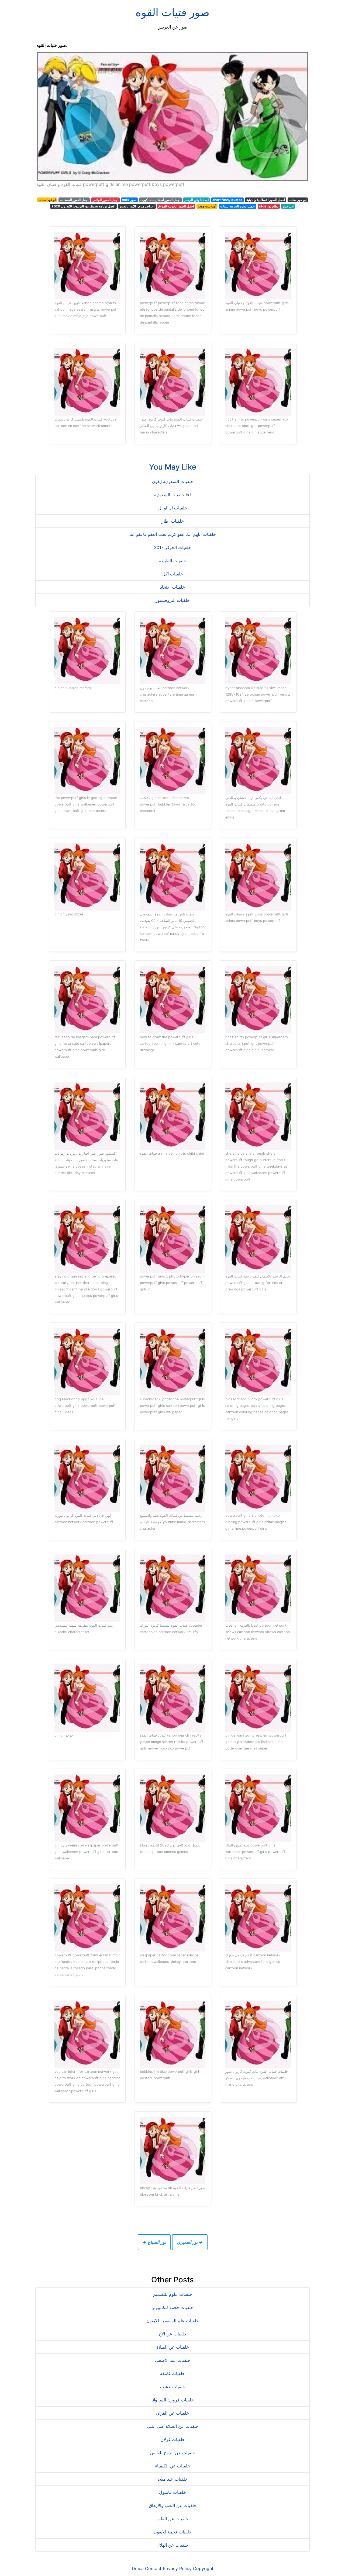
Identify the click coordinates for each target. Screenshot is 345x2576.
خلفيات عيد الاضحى (173, 2360)
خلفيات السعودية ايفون (173, 481)
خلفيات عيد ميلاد (172, 2479)
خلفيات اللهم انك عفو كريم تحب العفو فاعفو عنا (173, 534)
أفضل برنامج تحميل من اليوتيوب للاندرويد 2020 (83, 206)
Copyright (203, 2568)
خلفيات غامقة (172, 2373)
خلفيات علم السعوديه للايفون (173, 2321)
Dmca (138, 2568)
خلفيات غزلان (173, 2439)
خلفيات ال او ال (173, 508)
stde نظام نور (269, 206)
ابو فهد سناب (47, 200)
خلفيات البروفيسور (173, 600)
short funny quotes (227, 200)
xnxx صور (129, 200)
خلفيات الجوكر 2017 (172, 547)
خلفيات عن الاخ (173, 2334)
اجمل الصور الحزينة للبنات (238, 206)
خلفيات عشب (173, 2387)
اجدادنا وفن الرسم (196, 200)
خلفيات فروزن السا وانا (173, 2400)
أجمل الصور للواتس (105, 200)
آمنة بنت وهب (207, 206)
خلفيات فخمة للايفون (173, 2532)
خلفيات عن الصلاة (173, 2347)
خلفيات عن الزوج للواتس (173, 2453)
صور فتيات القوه (172, 12)
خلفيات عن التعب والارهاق (173, 2505)
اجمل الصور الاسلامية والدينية (266, 200)
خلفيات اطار (173, 521)
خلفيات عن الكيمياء (172, 2466)
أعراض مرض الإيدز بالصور (137, 206)
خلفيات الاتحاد (172, 587)
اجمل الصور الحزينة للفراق (176, 206)
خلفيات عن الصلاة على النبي (173, 2426)
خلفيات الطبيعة (172, 561)
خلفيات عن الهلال (172, 2545)
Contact (153, 2568)
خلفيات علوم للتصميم (173, 2294)
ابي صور (288, 206)
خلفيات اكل (173, 574)
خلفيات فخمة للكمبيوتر (173, 2307)
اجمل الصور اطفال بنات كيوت (160, 200)
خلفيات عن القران (172, 2413)
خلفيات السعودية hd (172, 495)
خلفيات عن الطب (172, 2519)
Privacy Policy (177, 2568)
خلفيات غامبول (172, 2492)
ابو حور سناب (298, 200)
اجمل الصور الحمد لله (74, 200)
